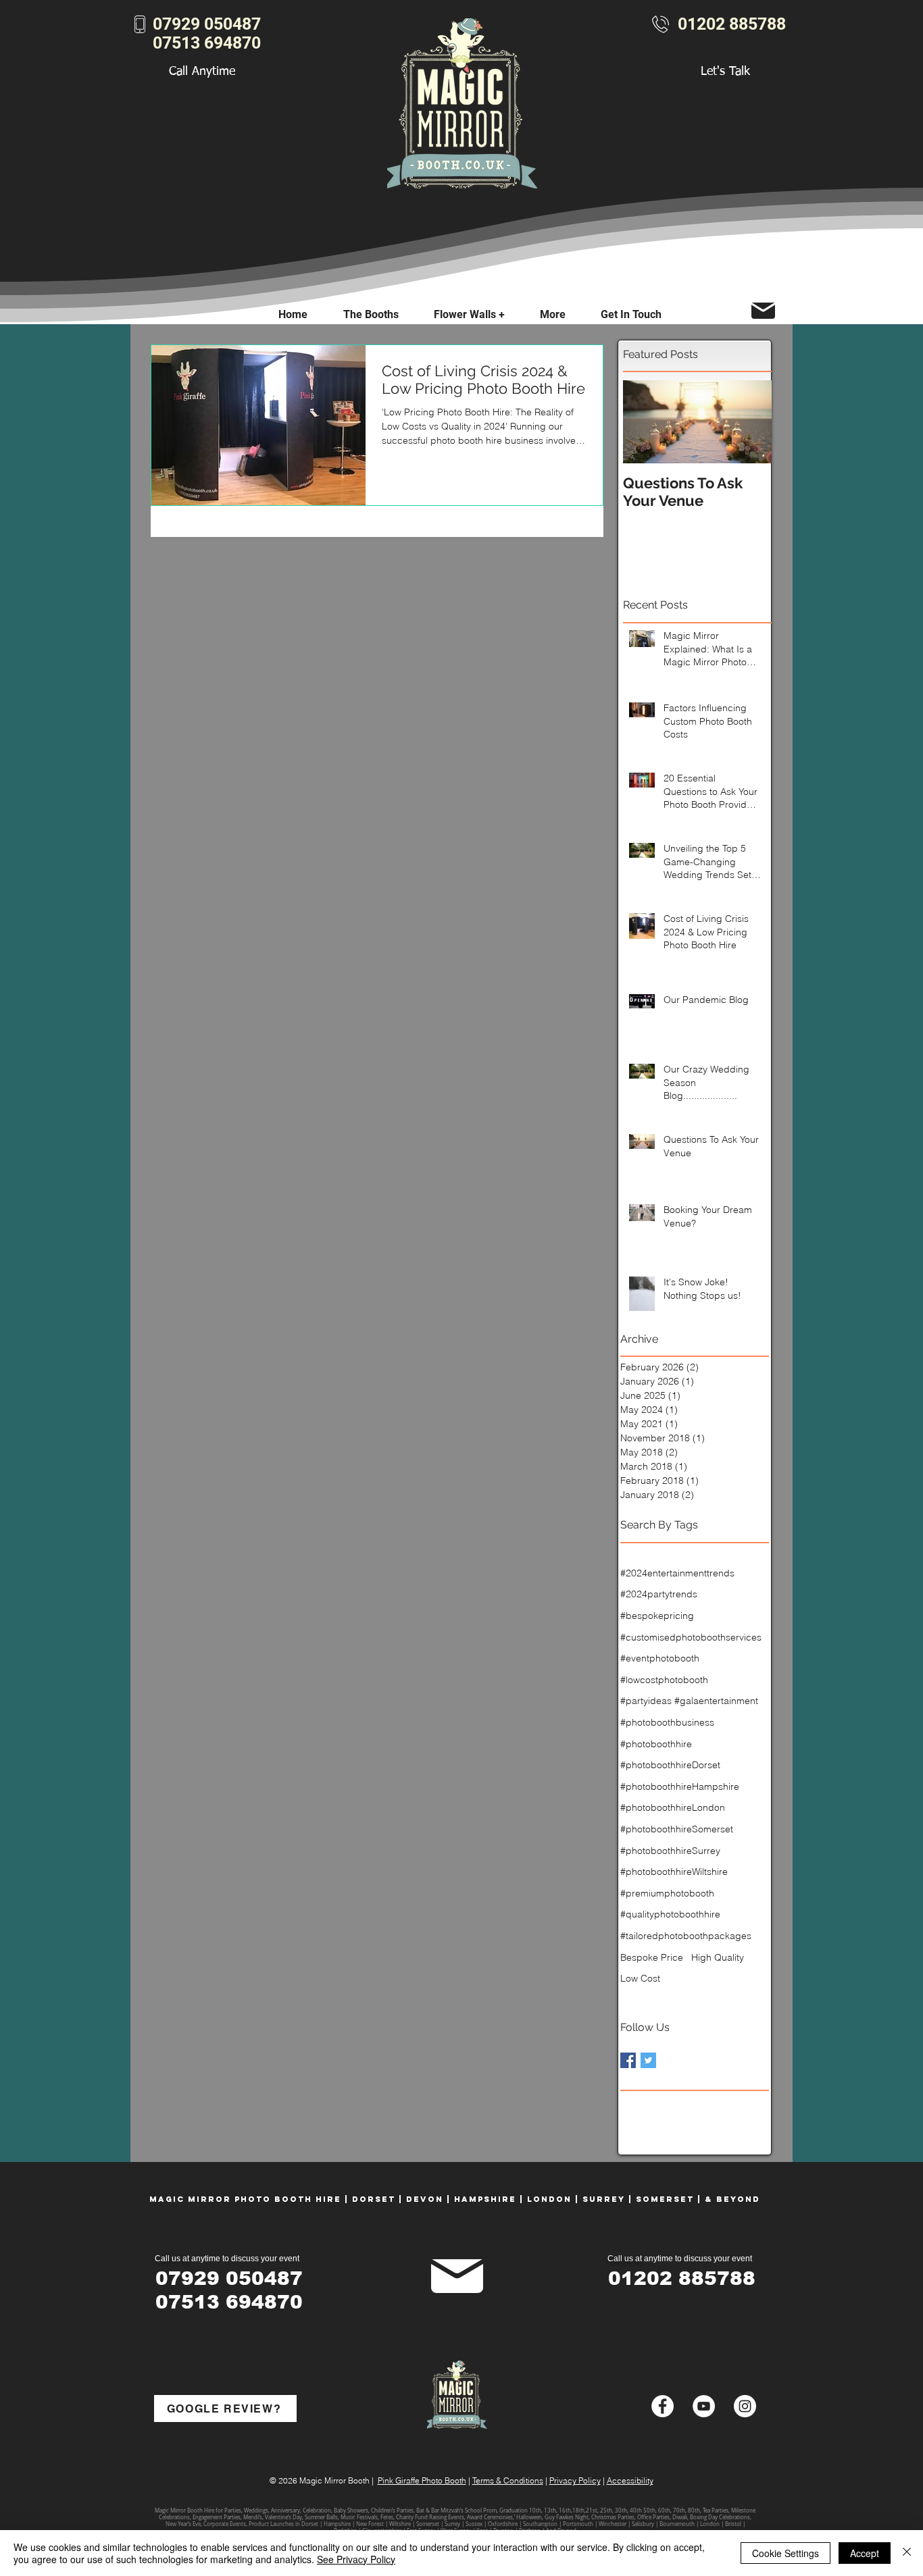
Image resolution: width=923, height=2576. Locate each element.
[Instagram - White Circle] (745, 2406)
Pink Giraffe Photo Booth (422, 2480)
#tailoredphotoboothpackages (686, 1936)
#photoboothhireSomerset (677, 1829)
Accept (865, 2553)
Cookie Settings (785, 2553)
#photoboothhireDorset (670, 1765)
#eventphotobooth (660, 1658)
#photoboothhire (656, 1744)
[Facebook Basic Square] (628, 2060)
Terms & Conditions (508, 2480)
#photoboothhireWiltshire (674, 1872)
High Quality (718, 1957)
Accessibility (630, 2480)
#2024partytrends (659, 1594)
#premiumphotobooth (667, 1893)
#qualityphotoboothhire (670, 1914)
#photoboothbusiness (667, 1722)
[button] (553, 314)
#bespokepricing (657, 1616)
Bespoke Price (652, 1957)
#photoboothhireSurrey (670, 1851)
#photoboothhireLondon (673, 1807)
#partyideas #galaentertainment (689, 1701)
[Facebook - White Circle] (663, 2406)
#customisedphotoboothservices (691, 1637)
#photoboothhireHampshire (680, 1786)
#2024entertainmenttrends (677, 1573)
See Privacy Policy (356, 2559)
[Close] (907, 2553)
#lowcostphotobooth (664, 1680)
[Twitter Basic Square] (648, 2060)
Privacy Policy (575, 2480)
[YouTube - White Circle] (704, 2406)
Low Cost (640, 1978)
